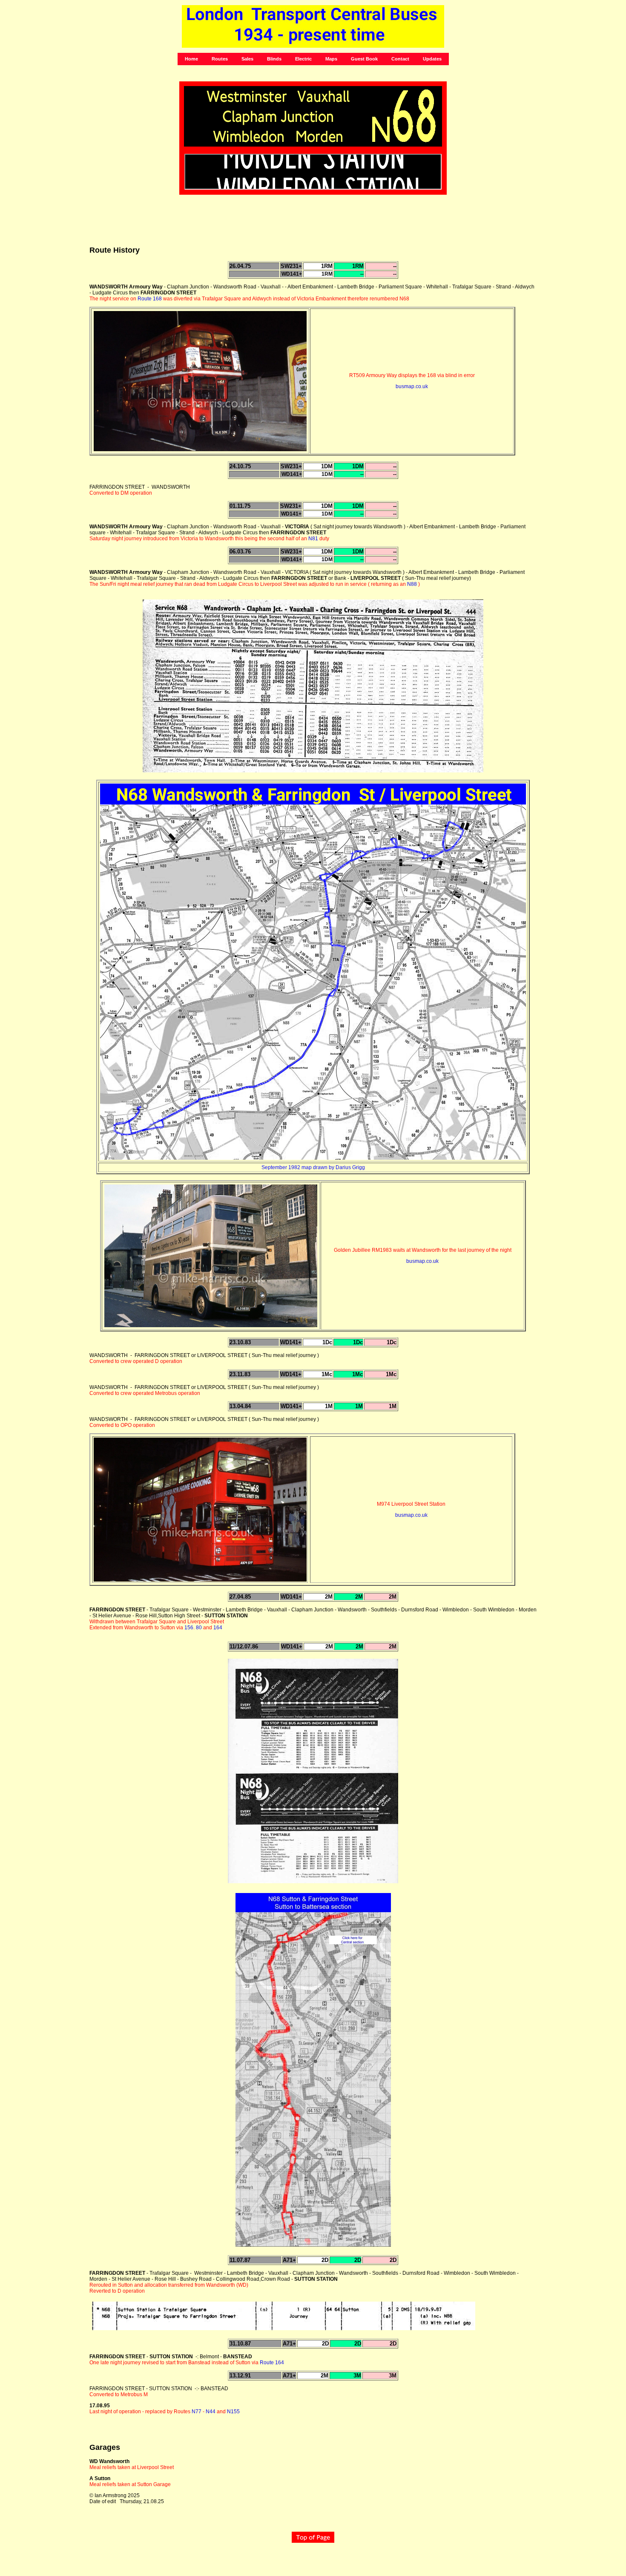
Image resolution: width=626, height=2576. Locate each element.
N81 (313, 539)
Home (191, 59)
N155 (233, 2412)
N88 (412, 584)
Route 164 (272, 2363)
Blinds (274, 59)
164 (218, 1628)
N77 (197, 2412)
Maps (331, 59)
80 (199, 1628)
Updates (432, 59)
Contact (400, 59)
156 (189, 1628)
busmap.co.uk (412, 386)
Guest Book (364, 59)
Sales (247, 59)
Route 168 (150, 299)
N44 (211, 2412)
